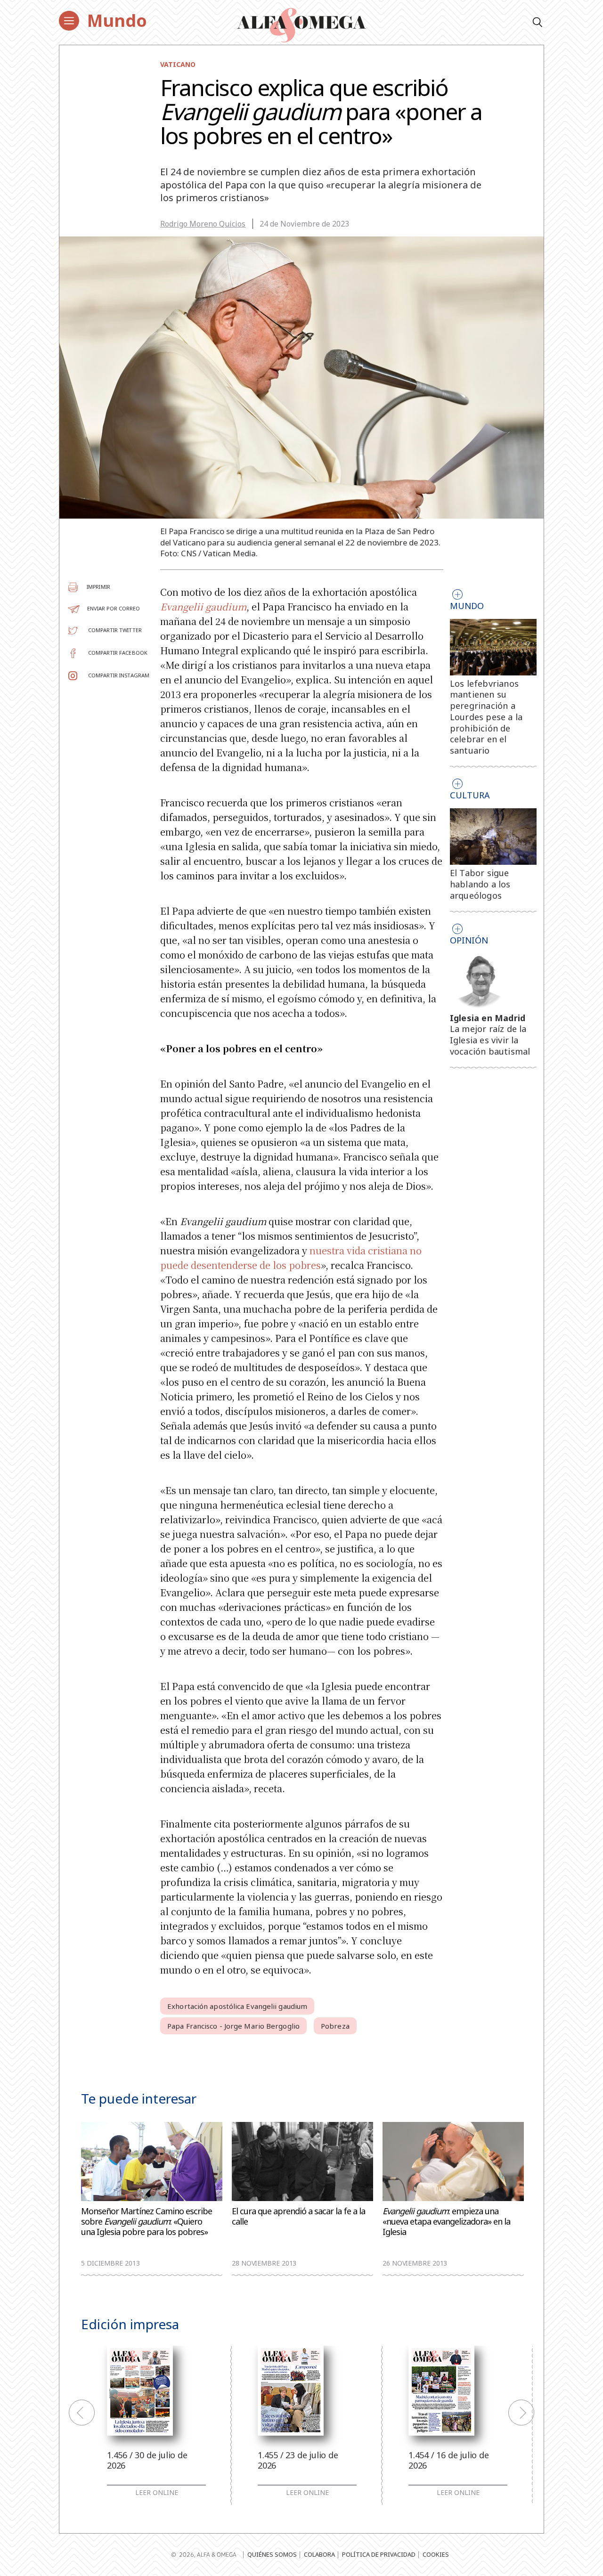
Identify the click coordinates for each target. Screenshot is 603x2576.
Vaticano (178, 64)
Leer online (157, 2493)
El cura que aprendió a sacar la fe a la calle (298, 2216)
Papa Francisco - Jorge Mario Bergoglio (233, 2026)
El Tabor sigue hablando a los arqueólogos (480, 884)
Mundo (117, 20)
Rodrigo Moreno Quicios (203, 224)
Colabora (319, 2554)
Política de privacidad (379, 2554)
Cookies (436, 2554)
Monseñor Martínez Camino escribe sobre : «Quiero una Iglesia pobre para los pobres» (147, 2222)
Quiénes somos (272, 2554)
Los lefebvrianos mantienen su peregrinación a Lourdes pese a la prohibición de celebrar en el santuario (486, 717)
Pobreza (335, 2026)
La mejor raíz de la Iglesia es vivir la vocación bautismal (490, 1040)
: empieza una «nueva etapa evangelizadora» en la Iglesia (446, 2222)
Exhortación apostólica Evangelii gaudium (237, 2006)
